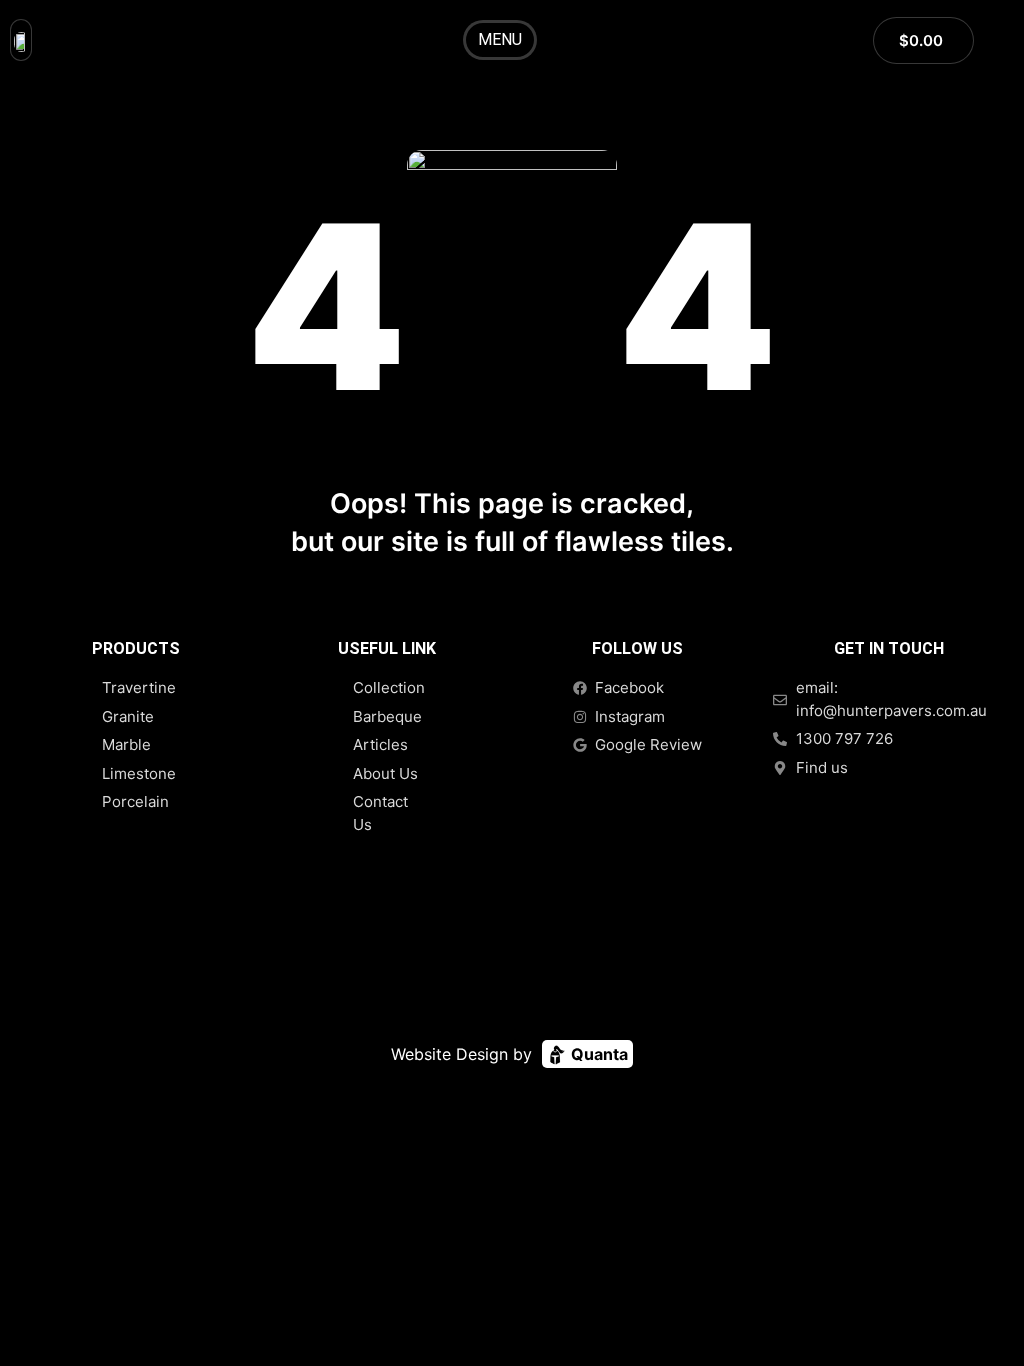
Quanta (597, 1054)
